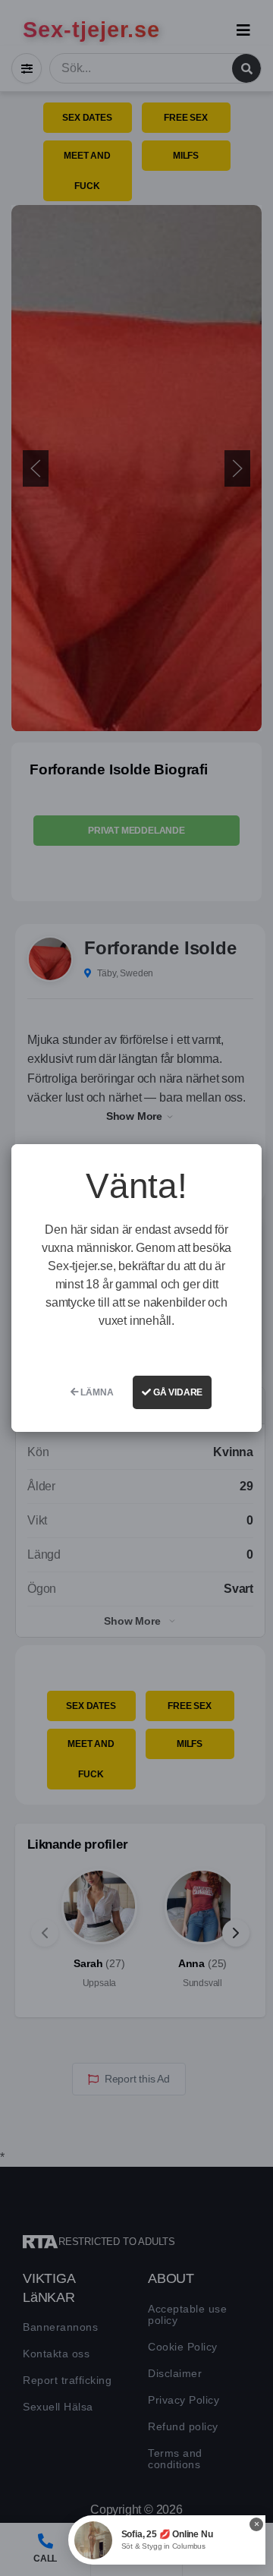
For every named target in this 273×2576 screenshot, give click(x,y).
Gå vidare (177, 1392)
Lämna (96, 1392)
